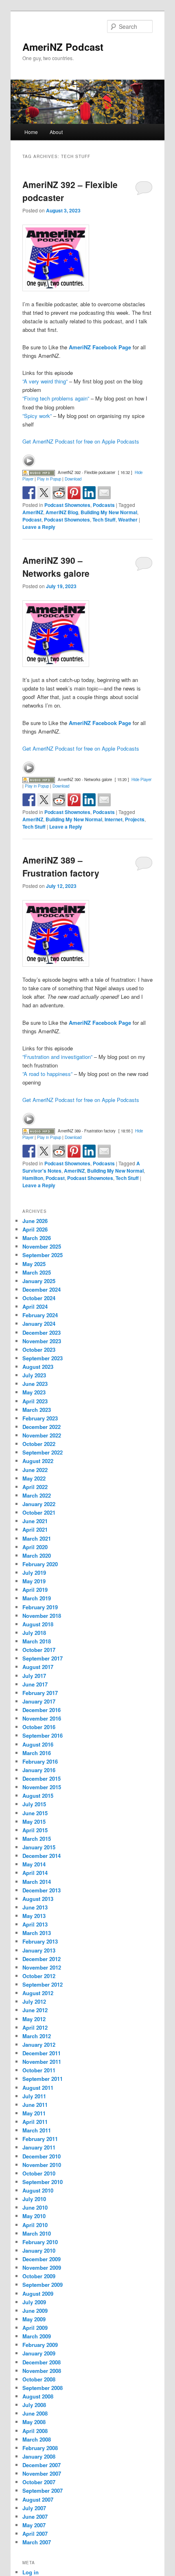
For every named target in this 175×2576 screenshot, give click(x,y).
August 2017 (38, 1667)
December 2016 (42, 1710)
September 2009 (43, 2285)
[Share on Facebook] (29, 493)
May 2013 (34, 1916)
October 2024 (39, 1298)
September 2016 (43, 1735)
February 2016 (40, 1761)
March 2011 (37, 2130)
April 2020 (35, 1547)
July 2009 (34, 2302)
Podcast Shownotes (67, 505)
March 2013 (37, 1933)
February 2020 (40, 1564)
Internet (114, 819)
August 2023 (38, 1367)
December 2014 (42, 1856)
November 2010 (42, 2165)
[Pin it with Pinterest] (74, 493)
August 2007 (38, 2499)
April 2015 (35, 1830)
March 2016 (37, 1753)
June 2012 (35, 2010)
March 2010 (37, 2233)
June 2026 (35, 1221)
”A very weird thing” (45, 381)
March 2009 (37, 2336)
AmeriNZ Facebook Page (100, 347)
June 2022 (35, 1470)
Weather (128, 520)
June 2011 (35, 2105)
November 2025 (42, 1246)
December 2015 (42, 1778)
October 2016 (39, 1727)
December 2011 (42, 2053)
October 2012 (39, 1976)
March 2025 (37, 1272)
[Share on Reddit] (59, 493)
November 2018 (42, 1616)
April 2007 (35, 2534)
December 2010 (42, 2156)
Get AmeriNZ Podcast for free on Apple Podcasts (81, 441)
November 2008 (42, 2371)
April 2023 (35, 1401)
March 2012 (37, 2036)
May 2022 (34, 1478)
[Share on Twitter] (44, 493)
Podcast (32, 520)
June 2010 (35, 2207)
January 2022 (39, 1504)
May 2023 (34, 1392)
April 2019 (35, 1590)
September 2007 (43, 2490)
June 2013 (35, 1907)
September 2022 (43, 1452)
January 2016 (39, 1770)
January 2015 (39, 1847)
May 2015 (34, 1822)
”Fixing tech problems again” (56, 398)
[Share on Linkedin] (89, 493)
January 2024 (39, 1324)
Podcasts (104, 505)
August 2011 (38, 2088)
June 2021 (35, 1521)
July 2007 (34, 2508)
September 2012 (43, 1984)
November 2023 (42, 1341)
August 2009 (38, 2294)
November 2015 (42, 1787)
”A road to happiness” (47, 1074)
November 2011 (42, 2062)
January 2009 (39, 2353)
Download (73, 479)
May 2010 (34, 2216)
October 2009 (39, 2276)
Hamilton (33, 1178)
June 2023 (35, 1384)
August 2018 (38, 1624)
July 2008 (34, 2405)
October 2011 (39, 2070)
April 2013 (35, 1924)
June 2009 (35, 2311)
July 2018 (34, 1633)
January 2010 (39, 2250)
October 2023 (39, 1350)
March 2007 (37, 2542)
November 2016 (42, 1718)
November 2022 (42, 1435)
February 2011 (40, 2139)
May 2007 (34, 2525)
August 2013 (38, 1899)
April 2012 (35, 2027)
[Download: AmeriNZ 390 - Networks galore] (39, 779)
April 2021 (35, 1529)
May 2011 (34, 2113)
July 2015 (34, 1804)
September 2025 (43, 1255)
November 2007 (42, 2473)
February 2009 (40, 2345)
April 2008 (35, 2431)
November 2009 (42, 2268)
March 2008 (37, 2439)
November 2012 (42, 1967)
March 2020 (37, 1555)
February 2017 (40, 1693)
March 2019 (37, 1598)
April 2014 (35, 1873)
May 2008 (34, 2422)
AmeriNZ (33, 512)
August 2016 (38, 1744)
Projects (135, 819)
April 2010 (35, 2225)
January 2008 (39, 2456)
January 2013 (39, 1950)
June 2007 (35, 2516)
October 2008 (39, 2379)
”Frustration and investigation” (57, 1057)
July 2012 (34, 2001)
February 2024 (40, 1315)
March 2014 (37, 1882)
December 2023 (42, 1332)
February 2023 (40, 1418)
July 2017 (34, 1676)
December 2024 (42, 1289)
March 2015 (37, 1839)
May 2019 (34, 1581)
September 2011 (43, 2079)
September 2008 (43, 2388)
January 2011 (39, 2147)
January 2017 (39, 1701)
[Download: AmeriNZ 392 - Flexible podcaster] (39, 472)
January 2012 (39, 2045)
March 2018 (37, 1641)
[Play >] (29, 461)
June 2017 (35, 1684)
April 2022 (35, 1487)
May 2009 (34, 2319)
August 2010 (38, 2190)
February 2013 (40, 1941)
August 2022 (38, 1461)
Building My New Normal (109, 512)
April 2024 (35, 1306)
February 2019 (40, 1607)
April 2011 (35, 2122)
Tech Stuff (104, 520)
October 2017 (39, 1650)
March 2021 (37, 1538)
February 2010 (40, 2242)
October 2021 (39, 1512)
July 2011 (34, 2096)
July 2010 (34, 2199)
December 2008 (42, 2362)
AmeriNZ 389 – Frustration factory (61, 866)
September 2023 (43, 1358)
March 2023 (37, 1410)
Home (31, 132)
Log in (31, 2572)
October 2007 (39, 2482)
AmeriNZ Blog (62, 512)
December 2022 (42, 1427)
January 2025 (39, 1281)
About (56, 132)
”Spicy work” (37, 416)
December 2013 (42, 1890)
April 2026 (35, 1229)
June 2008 (35, 2413)
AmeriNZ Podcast (63, 47)
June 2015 (35, 1813)
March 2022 (37, 1495)
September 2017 (43, 1658)
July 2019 (34, 1573)
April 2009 (35, 2328)
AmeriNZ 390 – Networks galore (56, 567)
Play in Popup (49, 479)
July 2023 (34, 1375)
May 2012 (34, 2019)
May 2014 (34, 1864)
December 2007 (42, 2465)
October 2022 (39, 1444)
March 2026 (37, 1238)
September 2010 (43, 2182)
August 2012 (38, 1993)
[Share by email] (104, 493)
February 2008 (40, 2448)
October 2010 (39, 2173)
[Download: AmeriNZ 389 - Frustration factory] (39, 1131)
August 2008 (38, 2396)
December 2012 (42, 1959)
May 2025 (34, 1264)
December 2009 (42, 2259)
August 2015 (38, 1796)
